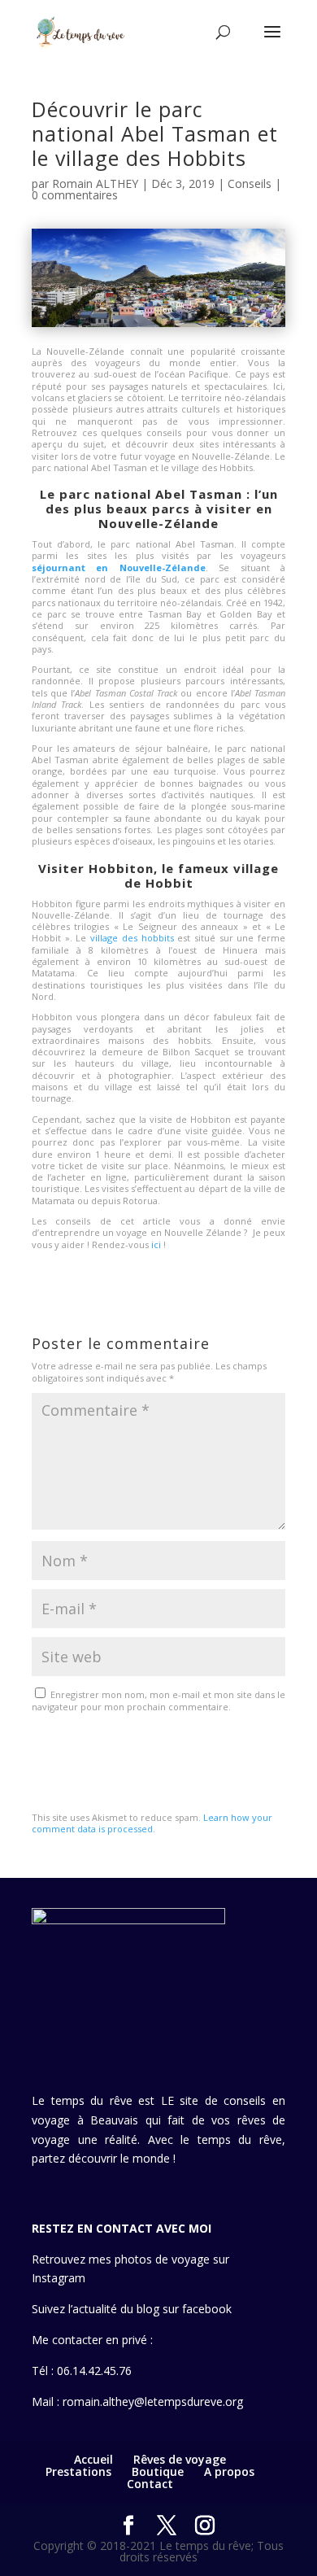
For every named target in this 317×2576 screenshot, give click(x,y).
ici (155, 1244)
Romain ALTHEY (95, 183)
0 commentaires (75, 195)
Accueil (93, 2459)
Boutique (158, 2471)
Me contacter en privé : (92, 2340)
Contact (150, 2484)
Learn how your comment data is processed (152, 1823)
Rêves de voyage (180, 2459)
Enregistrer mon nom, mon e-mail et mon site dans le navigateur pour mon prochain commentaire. (158, 1700)
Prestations (78, 2471)
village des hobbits (132, 938)
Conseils (250, 183)
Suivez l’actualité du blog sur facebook (132, 2309)
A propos (229, 2471)
